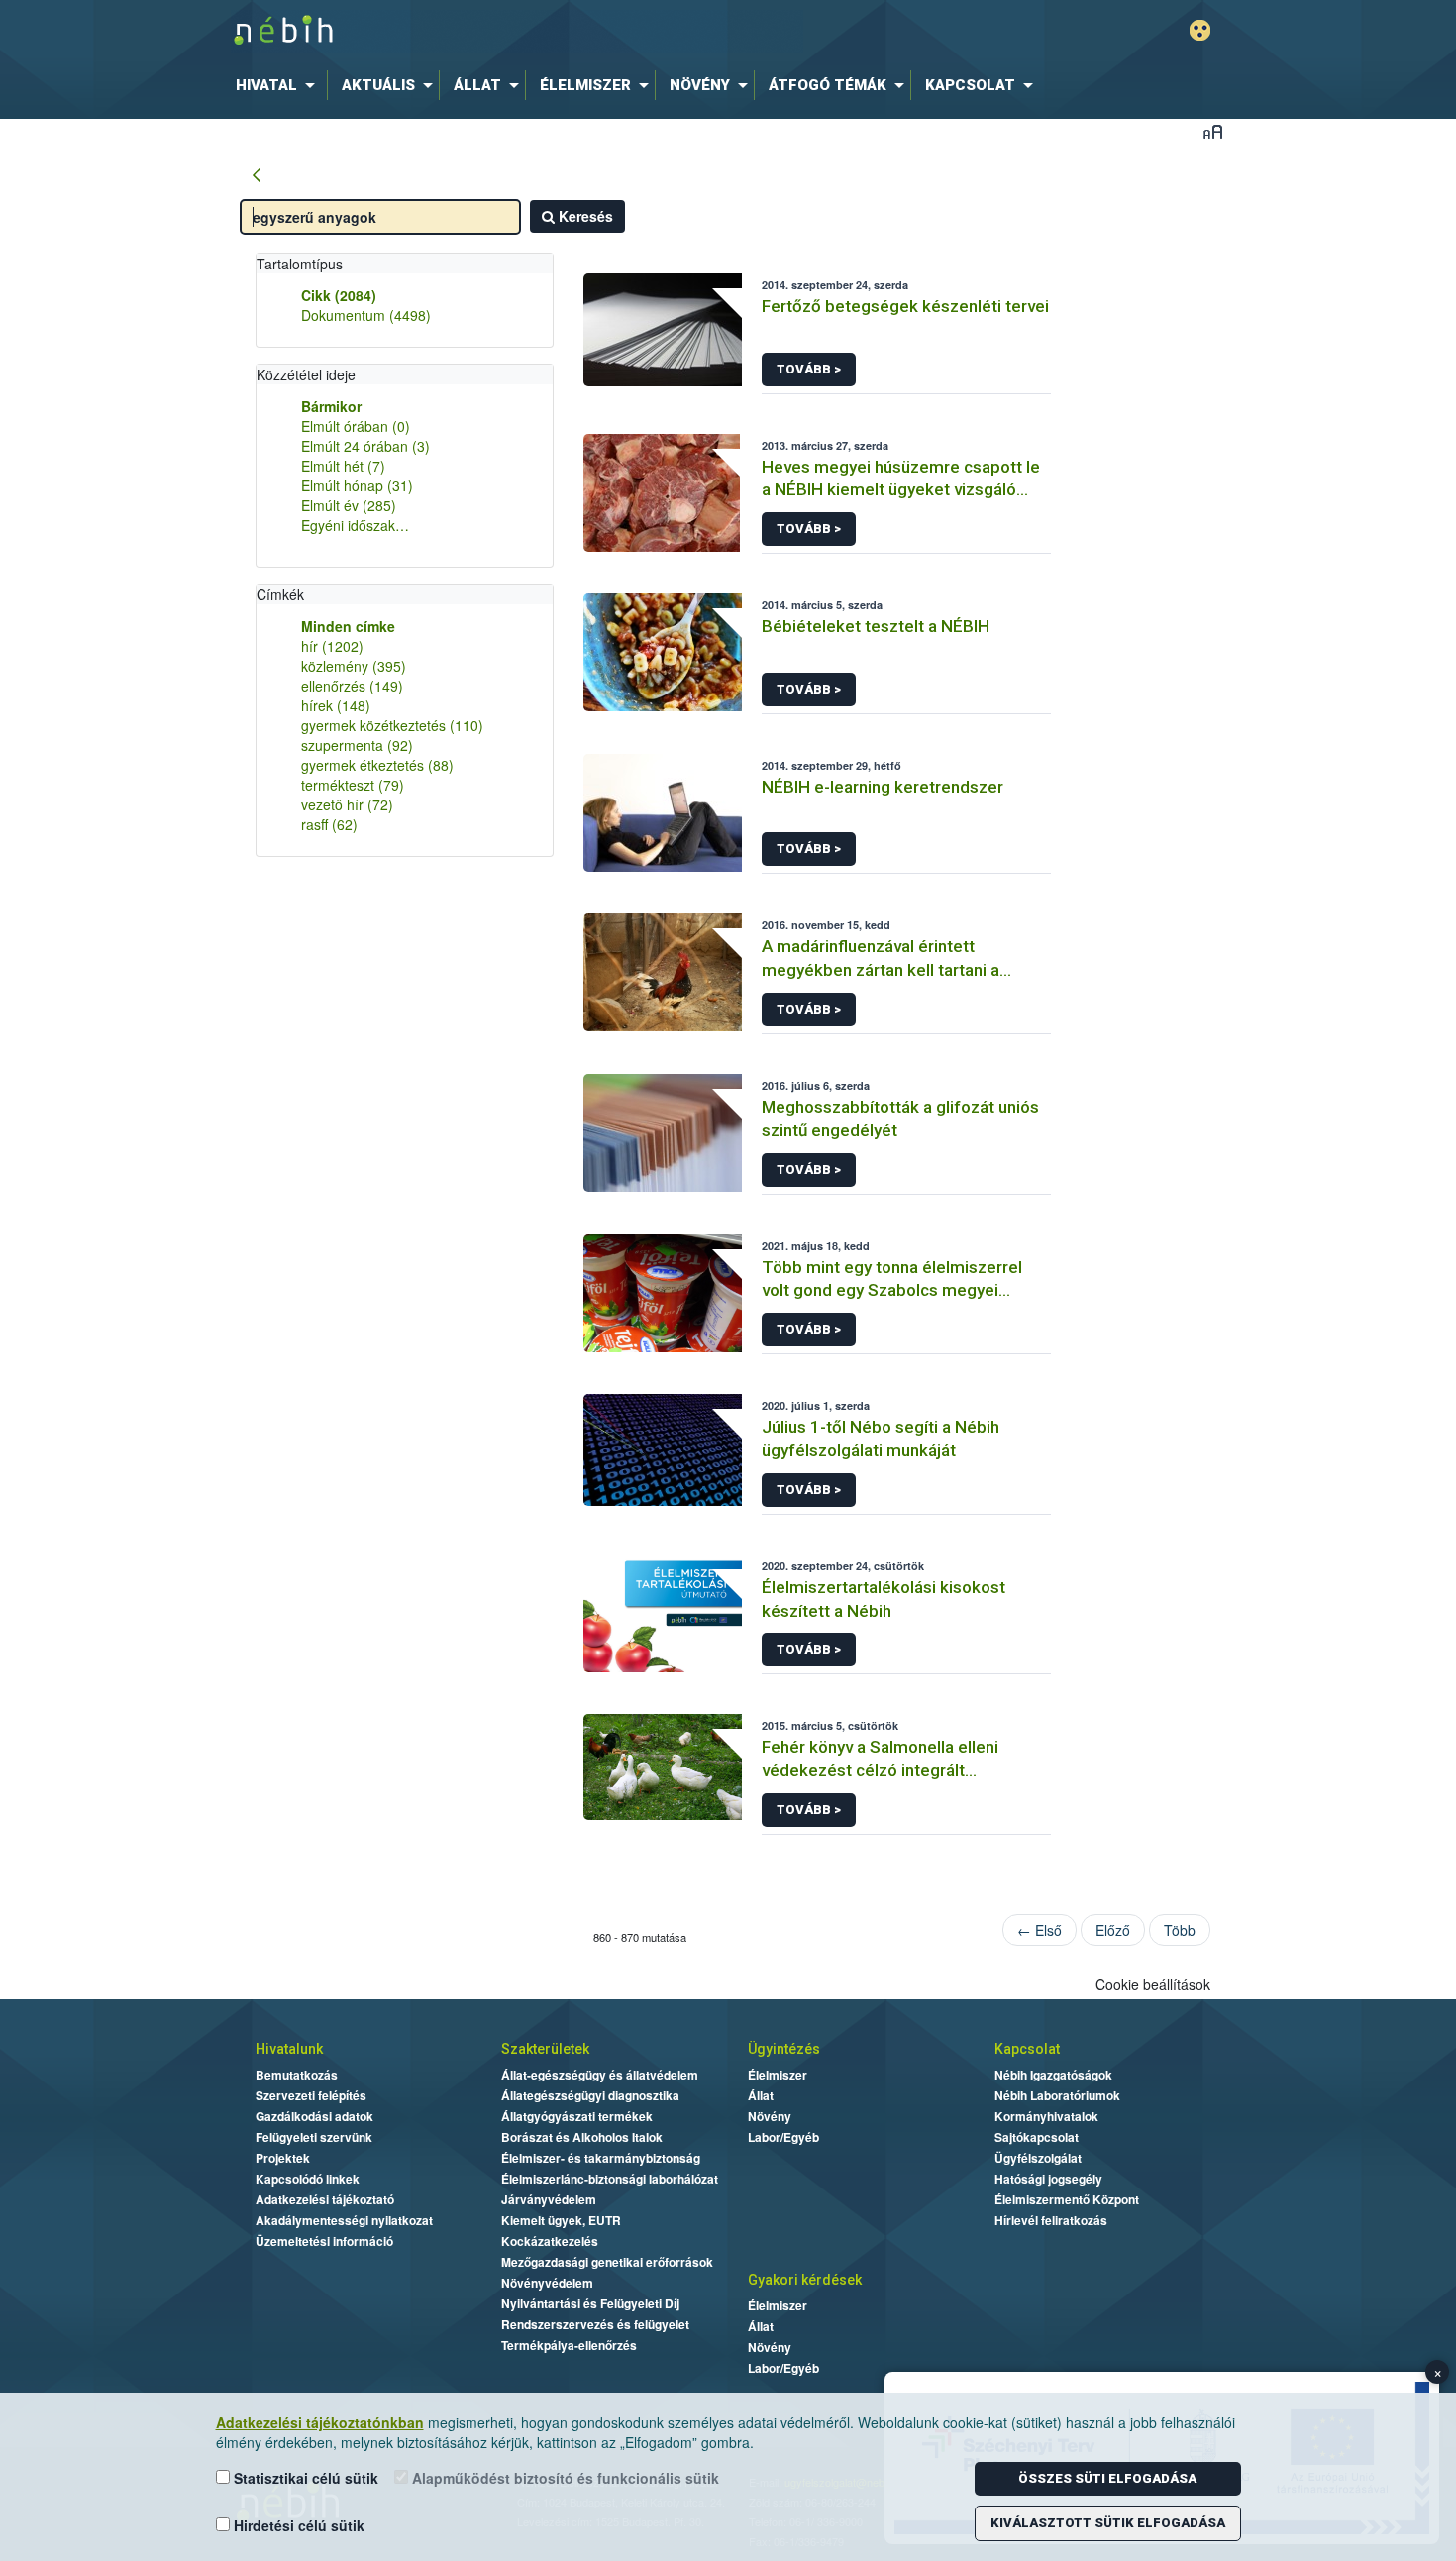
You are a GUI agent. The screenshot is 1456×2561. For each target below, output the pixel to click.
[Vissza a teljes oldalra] (257, 176)
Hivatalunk (289, 2049)
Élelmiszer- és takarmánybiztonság (601, 2158)
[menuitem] (279, 85)
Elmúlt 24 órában (365, 446)
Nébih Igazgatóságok (1053, 2075)
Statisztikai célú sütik (304, 2478)
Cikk (339, 295)
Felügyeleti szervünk (314, 2137)
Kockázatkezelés (550, 2241)
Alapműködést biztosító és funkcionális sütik (564, 2478)
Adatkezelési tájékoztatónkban (320, 2422)
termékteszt (353, 785)
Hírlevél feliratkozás (1051, 2220)
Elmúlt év (349, 505)
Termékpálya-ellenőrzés (569, 2345)
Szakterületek (545, 2049)
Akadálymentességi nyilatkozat (344, 2220)
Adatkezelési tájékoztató (325, 2199)
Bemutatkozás (297, 2075)
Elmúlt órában (356, 426)
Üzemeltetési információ (324, 2241)
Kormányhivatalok (1046, 2116)
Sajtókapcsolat (1037, 2137)
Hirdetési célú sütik (297, 2525)
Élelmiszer (778, 2075)
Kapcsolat (1027, 2049)
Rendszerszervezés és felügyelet (595, 2324)
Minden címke (348, 626)
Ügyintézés (784, 2049)
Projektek (283, 2158)
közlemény (354, 666)
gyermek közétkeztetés (392, 725)
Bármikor (331, 406)
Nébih (517, 31)
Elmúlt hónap (357, 485)
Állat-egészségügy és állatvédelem (600, 2075)
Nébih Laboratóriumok (1057, 2095)
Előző (1113, 1930)
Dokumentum (366, 315)
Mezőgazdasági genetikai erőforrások (607, 2262)
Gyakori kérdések (805, 2280)
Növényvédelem (547, 2283)
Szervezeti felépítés (311, 2095)
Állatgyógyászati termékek (577, 2116)
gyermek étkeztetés (377, 765)
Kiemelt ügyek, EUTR (561, 2220)
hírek (336, 705)
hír (332, 646)
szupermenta (357, 745)
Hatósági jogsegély (1048, 2179)
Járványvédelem (549, 2199)
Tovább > (809, 369)
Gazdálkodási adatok (314, 2116)
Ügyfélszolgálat (1038, 2158)
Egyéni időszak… (355, 525)
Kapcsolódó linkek (308, 2179)
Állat (761, 2095)
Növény (770, 2116)
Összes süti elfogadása (1107, 2478)
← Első (1040, 1930)
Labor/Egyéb (783, 2137)
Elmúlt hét (343, 466)
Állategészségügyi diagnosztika (590, 2095)
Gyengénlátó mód (1200, 30)
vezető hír (347, 804)
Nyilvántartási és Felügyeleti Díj (590, 2303)
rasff (329, 824)
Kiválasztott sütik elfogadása (1108, 2523)
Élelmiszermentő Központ (1067, 2199)
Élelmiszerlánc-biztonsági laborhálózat (610, 2179)
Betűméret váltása (1213, 131)
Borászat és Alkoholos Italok (582, 2137)
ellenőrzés (352, 686)
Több (1180, 1930)
